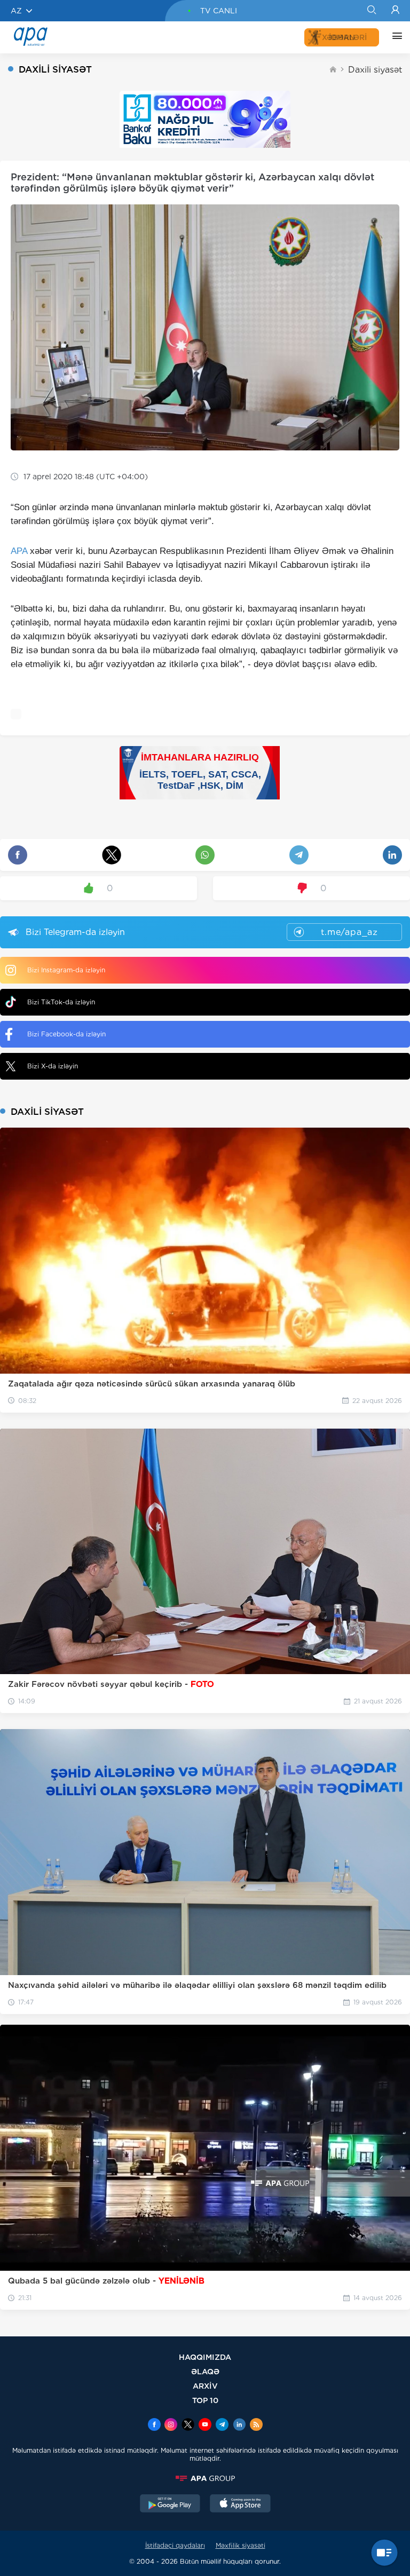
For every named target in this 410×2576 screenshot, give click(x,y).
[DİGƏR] (395, 37)
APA (19, 551)
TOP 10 (205, 2400)
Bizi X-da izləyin (53, 1066)
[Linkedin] (239, 2426)
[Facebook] (154, 2426)
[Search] (371, 11)
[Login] (395, 11)
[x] (188, 2426)
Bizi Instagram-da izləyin (66, 970)
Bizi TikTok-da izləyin (61, 1002)
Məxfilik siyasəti (241, 2545)
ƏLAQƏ (205, 2371)
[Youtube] (205, 2426)
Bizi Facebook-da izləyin (66, 1034)
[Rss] (256, 2426)
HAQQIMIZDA (205, 2357)
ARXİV (205, 2386)
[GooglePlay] (170, 2504)
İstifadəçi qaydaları (175, 2545)
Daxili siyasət (375, 70)
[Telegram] (222, 2426)
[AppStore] (240, 2504)
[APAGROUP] (205, 2478)
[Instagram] (171, 2426)
